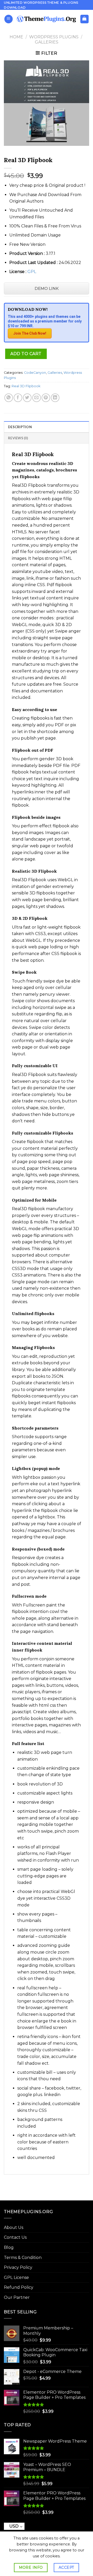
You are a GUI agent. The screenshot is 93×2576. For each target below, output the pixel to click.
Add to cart (26, 354)
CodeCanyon (35, 373)
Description (20, 427)
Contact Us (15, 2237)
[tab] (47, 427)
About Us (14, 2227)
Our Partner (17, 2297)
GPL (32, 272)
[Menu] (9, 19)
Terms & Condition (23, 2258)
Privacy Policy (18, 2267)
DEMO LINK (47, 288)
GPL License (16, 2277)
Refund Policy (19, 2287)
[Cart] (85, 19)
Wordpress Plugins (54, 37)
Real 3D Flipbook (26, 386)
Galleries (47, 42)
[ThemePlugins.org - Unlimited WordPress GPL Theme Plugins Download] (46, 19)
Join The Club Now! (30, 333)
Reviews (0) (18, 438)
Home (16, 37)
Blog (9, 2247)
